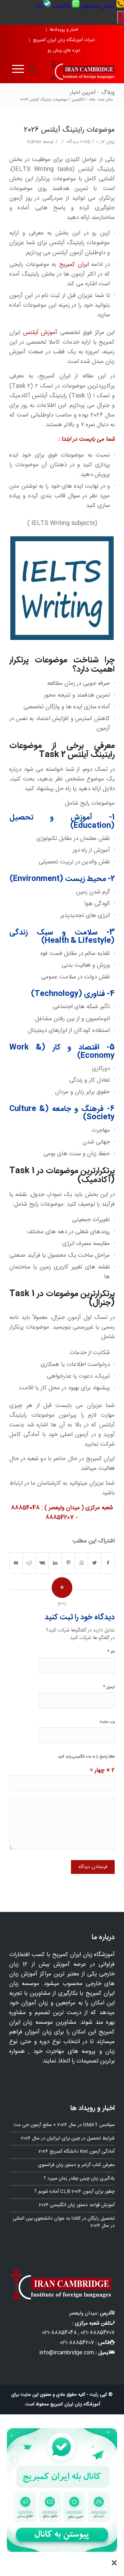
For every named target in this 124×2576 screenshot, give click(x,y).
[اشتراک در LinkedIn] (55, 1563)
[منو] (17, 69)
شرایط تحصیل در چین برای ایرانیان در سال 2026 (68, 2138)
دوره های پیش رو (64, 50)
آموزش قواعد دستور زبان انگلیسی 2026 (77, 2205)
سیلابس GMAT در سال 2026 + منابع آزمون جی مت (64, 2125)
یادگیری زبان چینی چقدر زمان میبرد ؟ (79, 2178)
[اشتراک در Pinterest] (68, 1563)
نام (111, 1652)
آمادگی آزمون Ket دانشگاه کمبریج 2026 (77, 2152)
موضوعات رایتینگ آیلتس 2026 (69, 130)
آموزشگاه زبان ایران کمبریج (75, 2404)
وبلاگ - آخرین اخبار (92, 93)
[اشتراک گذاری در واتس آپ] (81, 1563)
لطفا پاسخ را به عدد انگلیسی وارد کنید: (86, 1757)
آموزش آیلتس (40, 333)
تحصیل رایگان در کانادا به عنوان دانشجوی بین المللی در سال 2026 (64, 2222)
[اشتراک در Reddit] (29, 1563)
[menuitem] (102, 6)
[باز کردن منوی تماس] (121, 17)
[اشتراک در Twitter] (95, 1563)
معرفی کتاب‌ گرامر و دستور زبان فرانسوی (76, 2165)
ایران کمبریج (74, 265)
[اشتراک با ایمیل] (16, 1563)
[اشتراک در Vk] (42, 1563)
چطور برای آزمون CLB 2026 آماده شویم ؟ (75, 2192)
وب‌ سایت (107, 1722)
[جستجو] (30, 69)
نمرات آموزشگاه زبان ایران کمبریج (64, 40)
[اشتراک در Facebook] (108, 1563)
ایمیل (109, 1687)
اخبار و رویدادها (64, 30)
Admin (34, 142)
